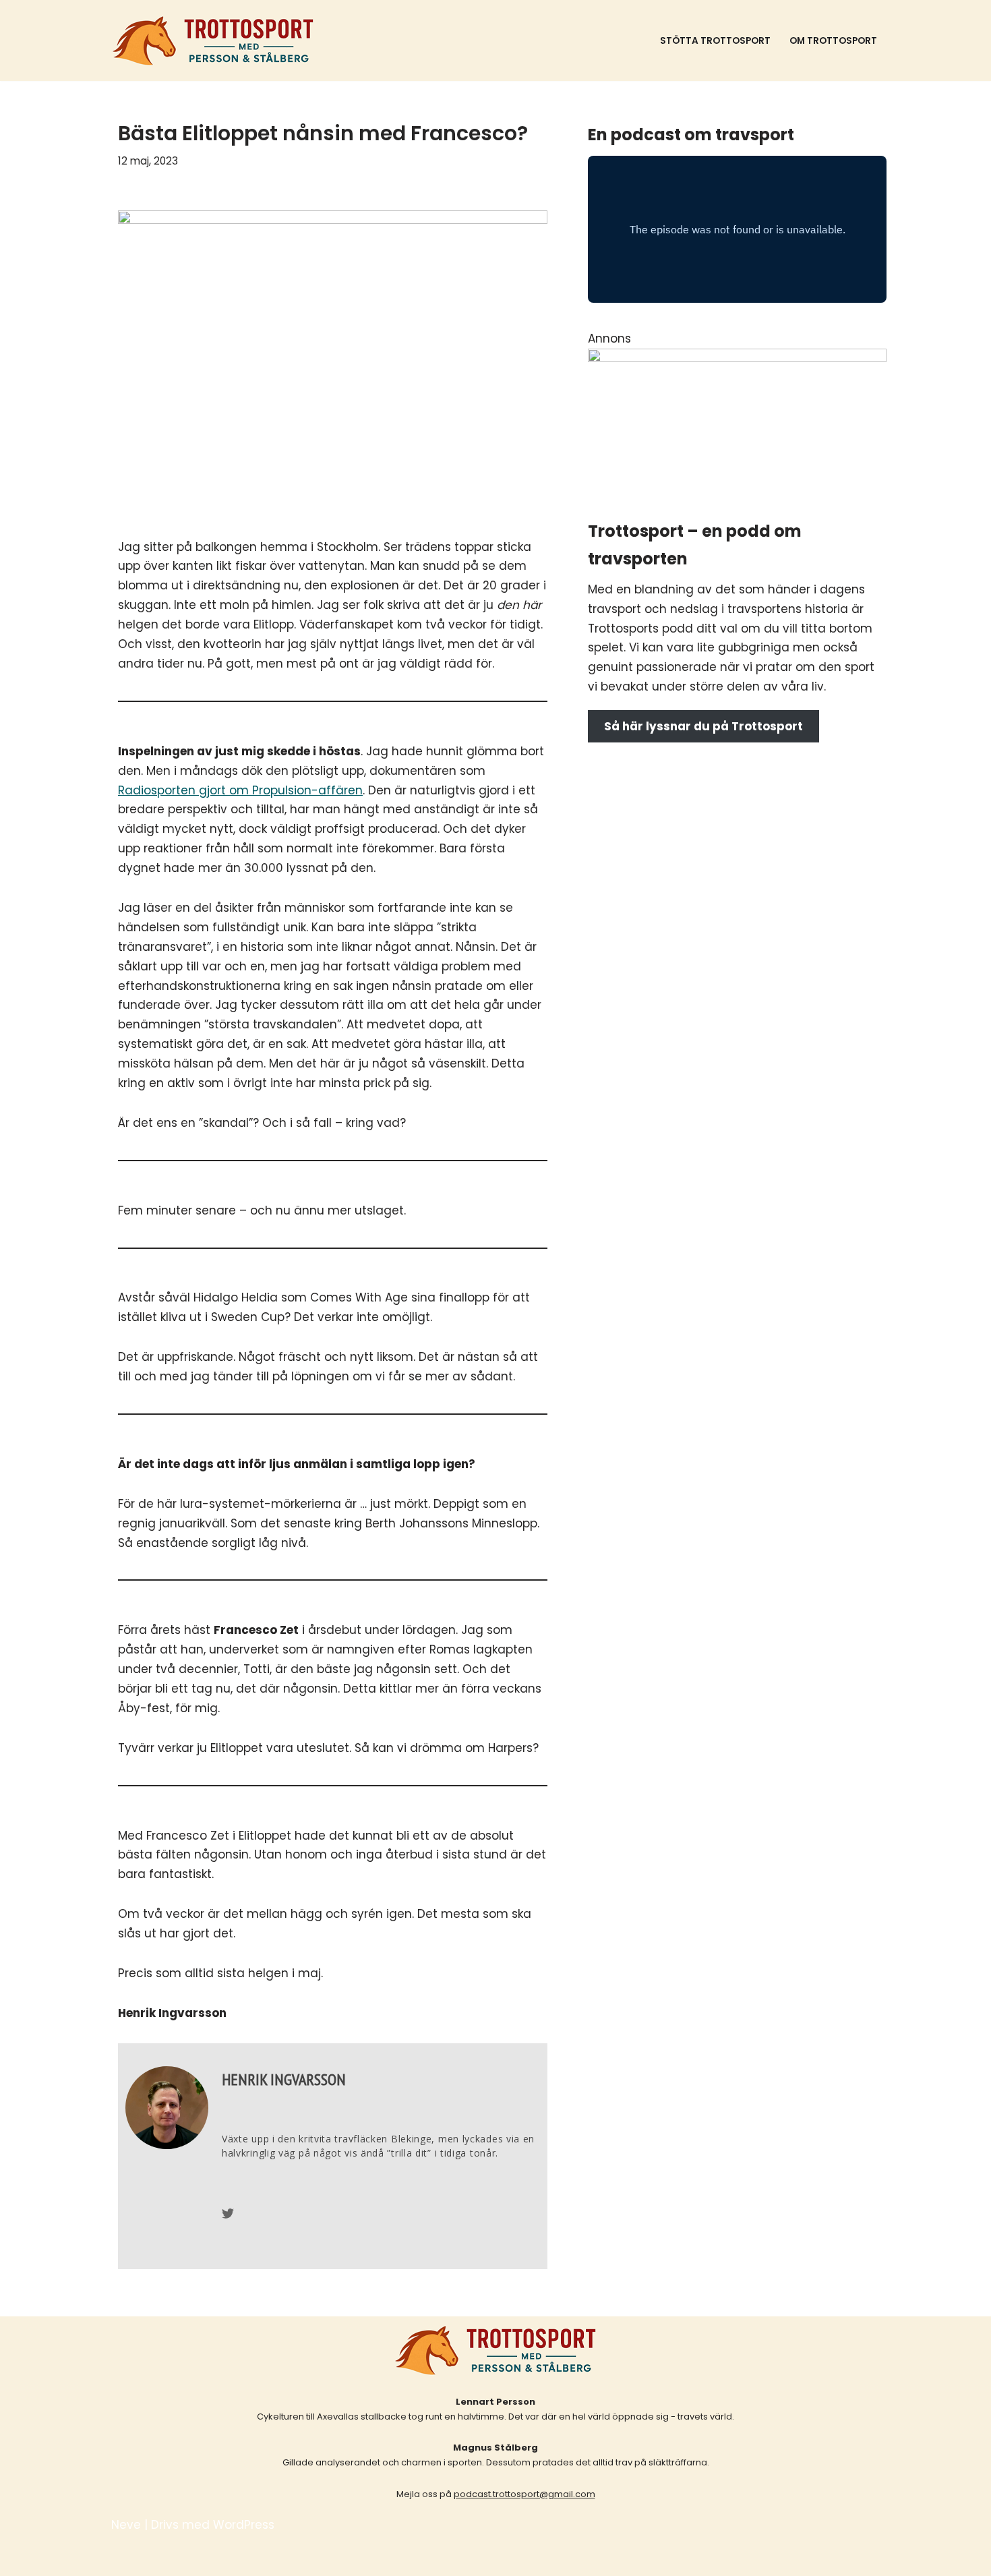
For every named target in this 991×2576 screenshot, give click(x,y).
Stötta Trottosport (715, 41)
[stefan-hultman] (737, 358)
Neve (126, 2525)
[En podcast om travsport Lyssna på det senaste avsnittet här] (213, 40)
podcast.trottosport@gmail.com (524, 2494)
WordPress (244, 2525)
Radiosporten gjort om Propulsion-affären (240, 790)
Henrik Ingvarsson (284, 2079)
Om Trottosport (833, 41)
